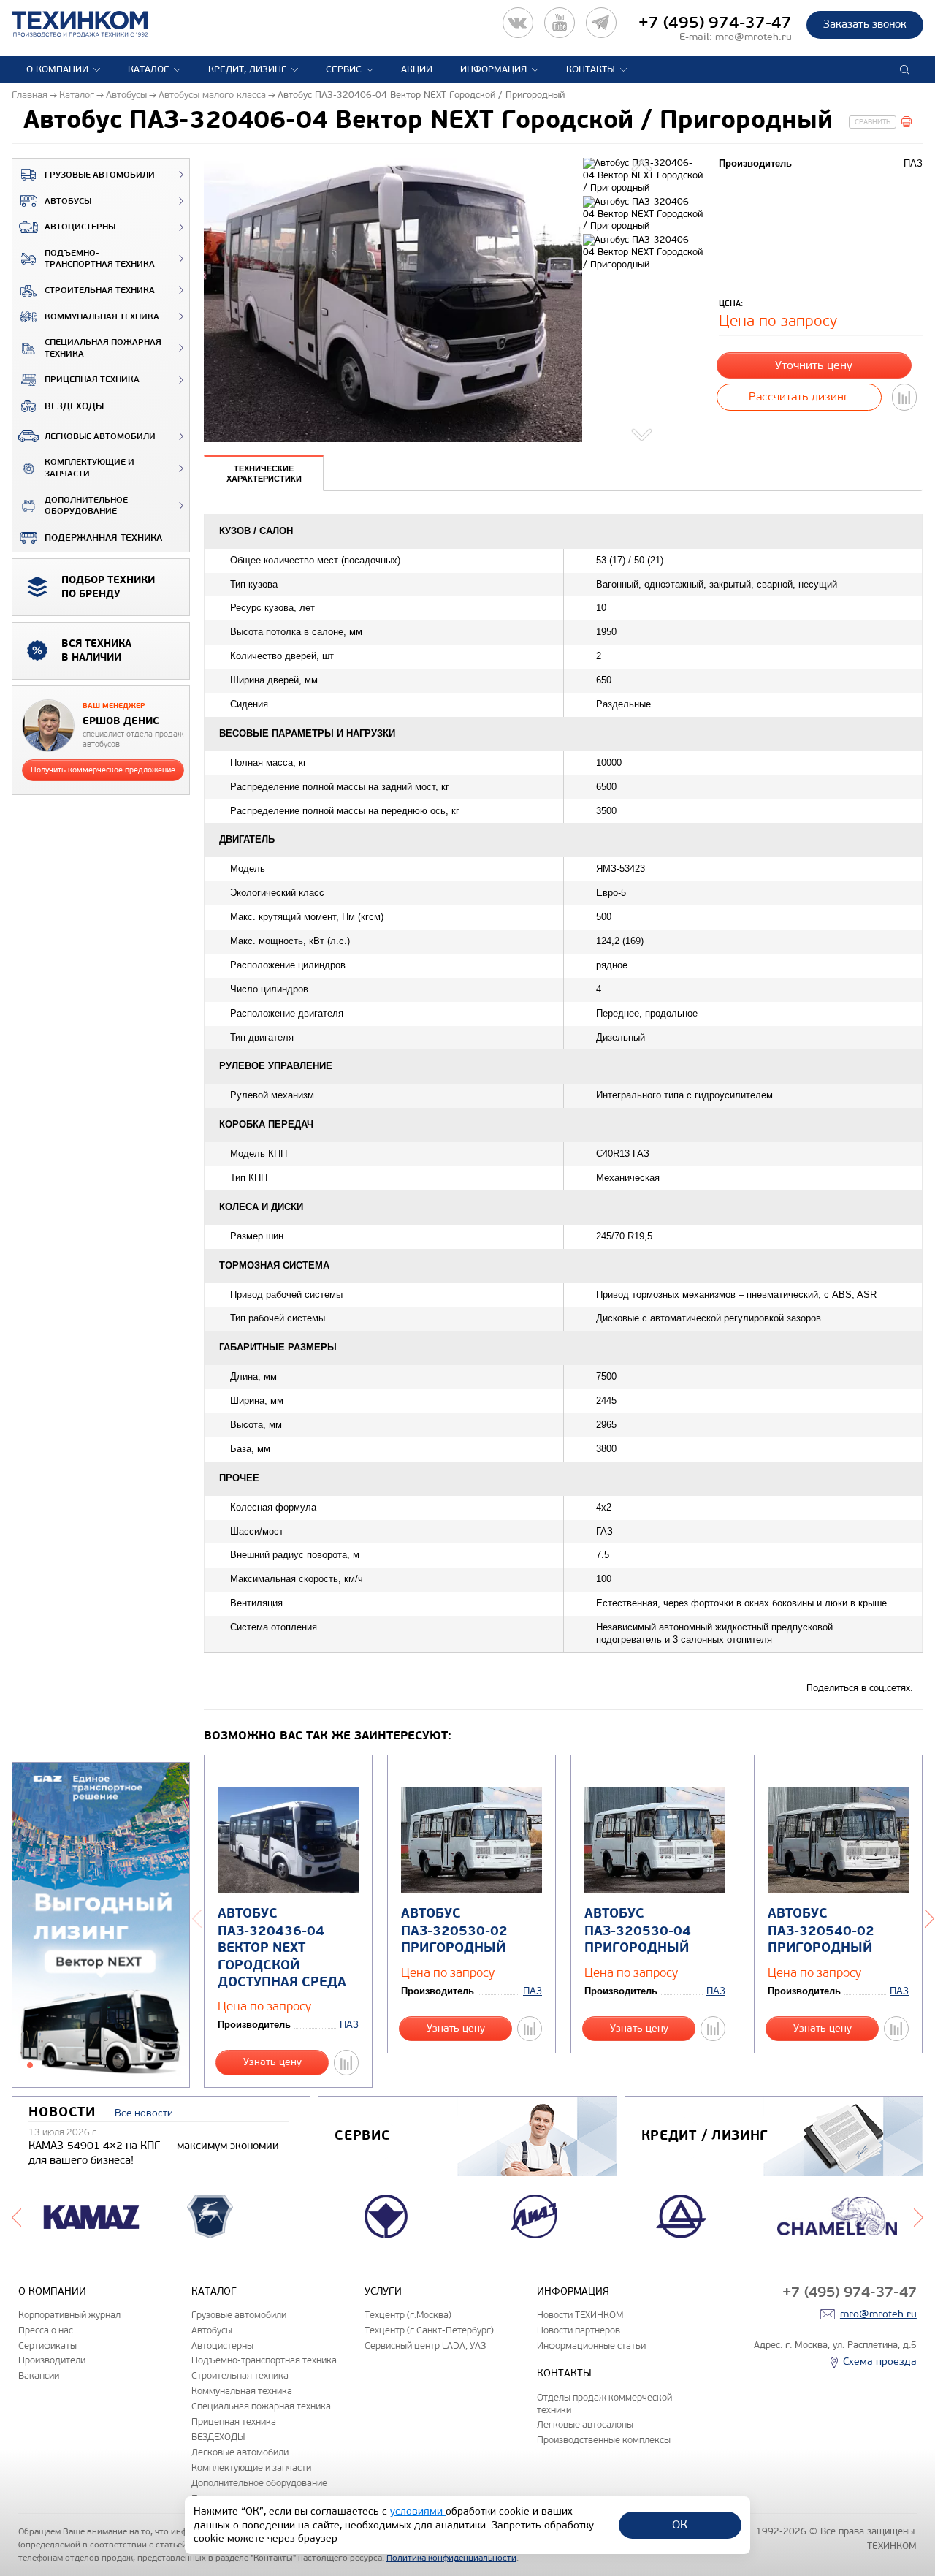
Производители (52, 2360)
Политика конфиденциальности (451, 2558)
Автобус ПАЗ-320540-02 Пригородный (821, 1931)
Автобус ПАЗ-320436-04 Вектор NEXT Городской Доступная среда (282, 1948)
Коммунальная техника (102, 317)
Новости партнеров (579, 2330)
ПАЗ (349, 2025)
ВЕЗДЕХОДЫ (74, 406)
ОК (680, 2524)
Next (643, 432)
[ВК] (518, 23)
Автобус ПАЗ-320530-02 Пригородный (454, 1931)
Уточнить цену (814, 365)
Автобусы (68, 201)
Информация (493, 69)
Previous (643, 167)
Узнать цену (272, 2062)
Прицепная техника (92, 380)
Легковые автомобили (100, 437)
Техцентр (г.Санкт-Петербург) (429, 2330)
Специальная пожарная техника (103, 348)
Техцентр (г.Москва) (408, 2315)
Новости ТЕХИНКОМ (580, 2315)
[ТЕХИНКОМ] (95, 24)
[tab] (264, 474)
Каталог (148, 69)
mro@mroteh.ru (753, 37)
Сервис (344, 69)
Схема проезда (880, 2362)
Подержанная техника (103, 538)
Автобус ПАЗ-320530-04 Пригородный (638, 1931)
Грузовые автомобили (100, 175)
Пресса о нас (46, 2330)
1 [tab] (30, 2065)
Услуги (383, 2291)
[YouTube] (560, 23)
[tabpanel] (101, 1926)
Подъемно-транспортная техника (100, 259)
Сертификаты (47, 2345)
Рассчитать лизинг (799, 396)
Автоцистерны (80, 227)
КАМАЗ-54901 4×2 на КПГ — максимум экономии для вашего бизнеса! (154, 2153)
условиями (418, 2511)
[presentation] (264, 473)
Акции (417, 69)
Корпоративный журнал (69, 2315)
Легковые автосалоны (585, 2424)
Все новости (144, 2113)
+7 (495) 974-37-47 (715, 23)
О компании (57, 69)
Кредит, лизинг (247, 69)
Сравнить (873, 122)
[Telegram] (601, 23)
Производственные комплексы (604, 2440)
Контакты (591, 69)
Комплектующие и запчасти (89, 468)
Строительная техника (100, 290)
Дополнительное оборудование (86, 506)
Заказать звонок (865, 24)
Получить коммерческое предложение (103, 770)
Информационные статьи (591, 2345)
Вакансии (39, 2375)
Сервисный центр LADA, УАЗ (425, 2345)
